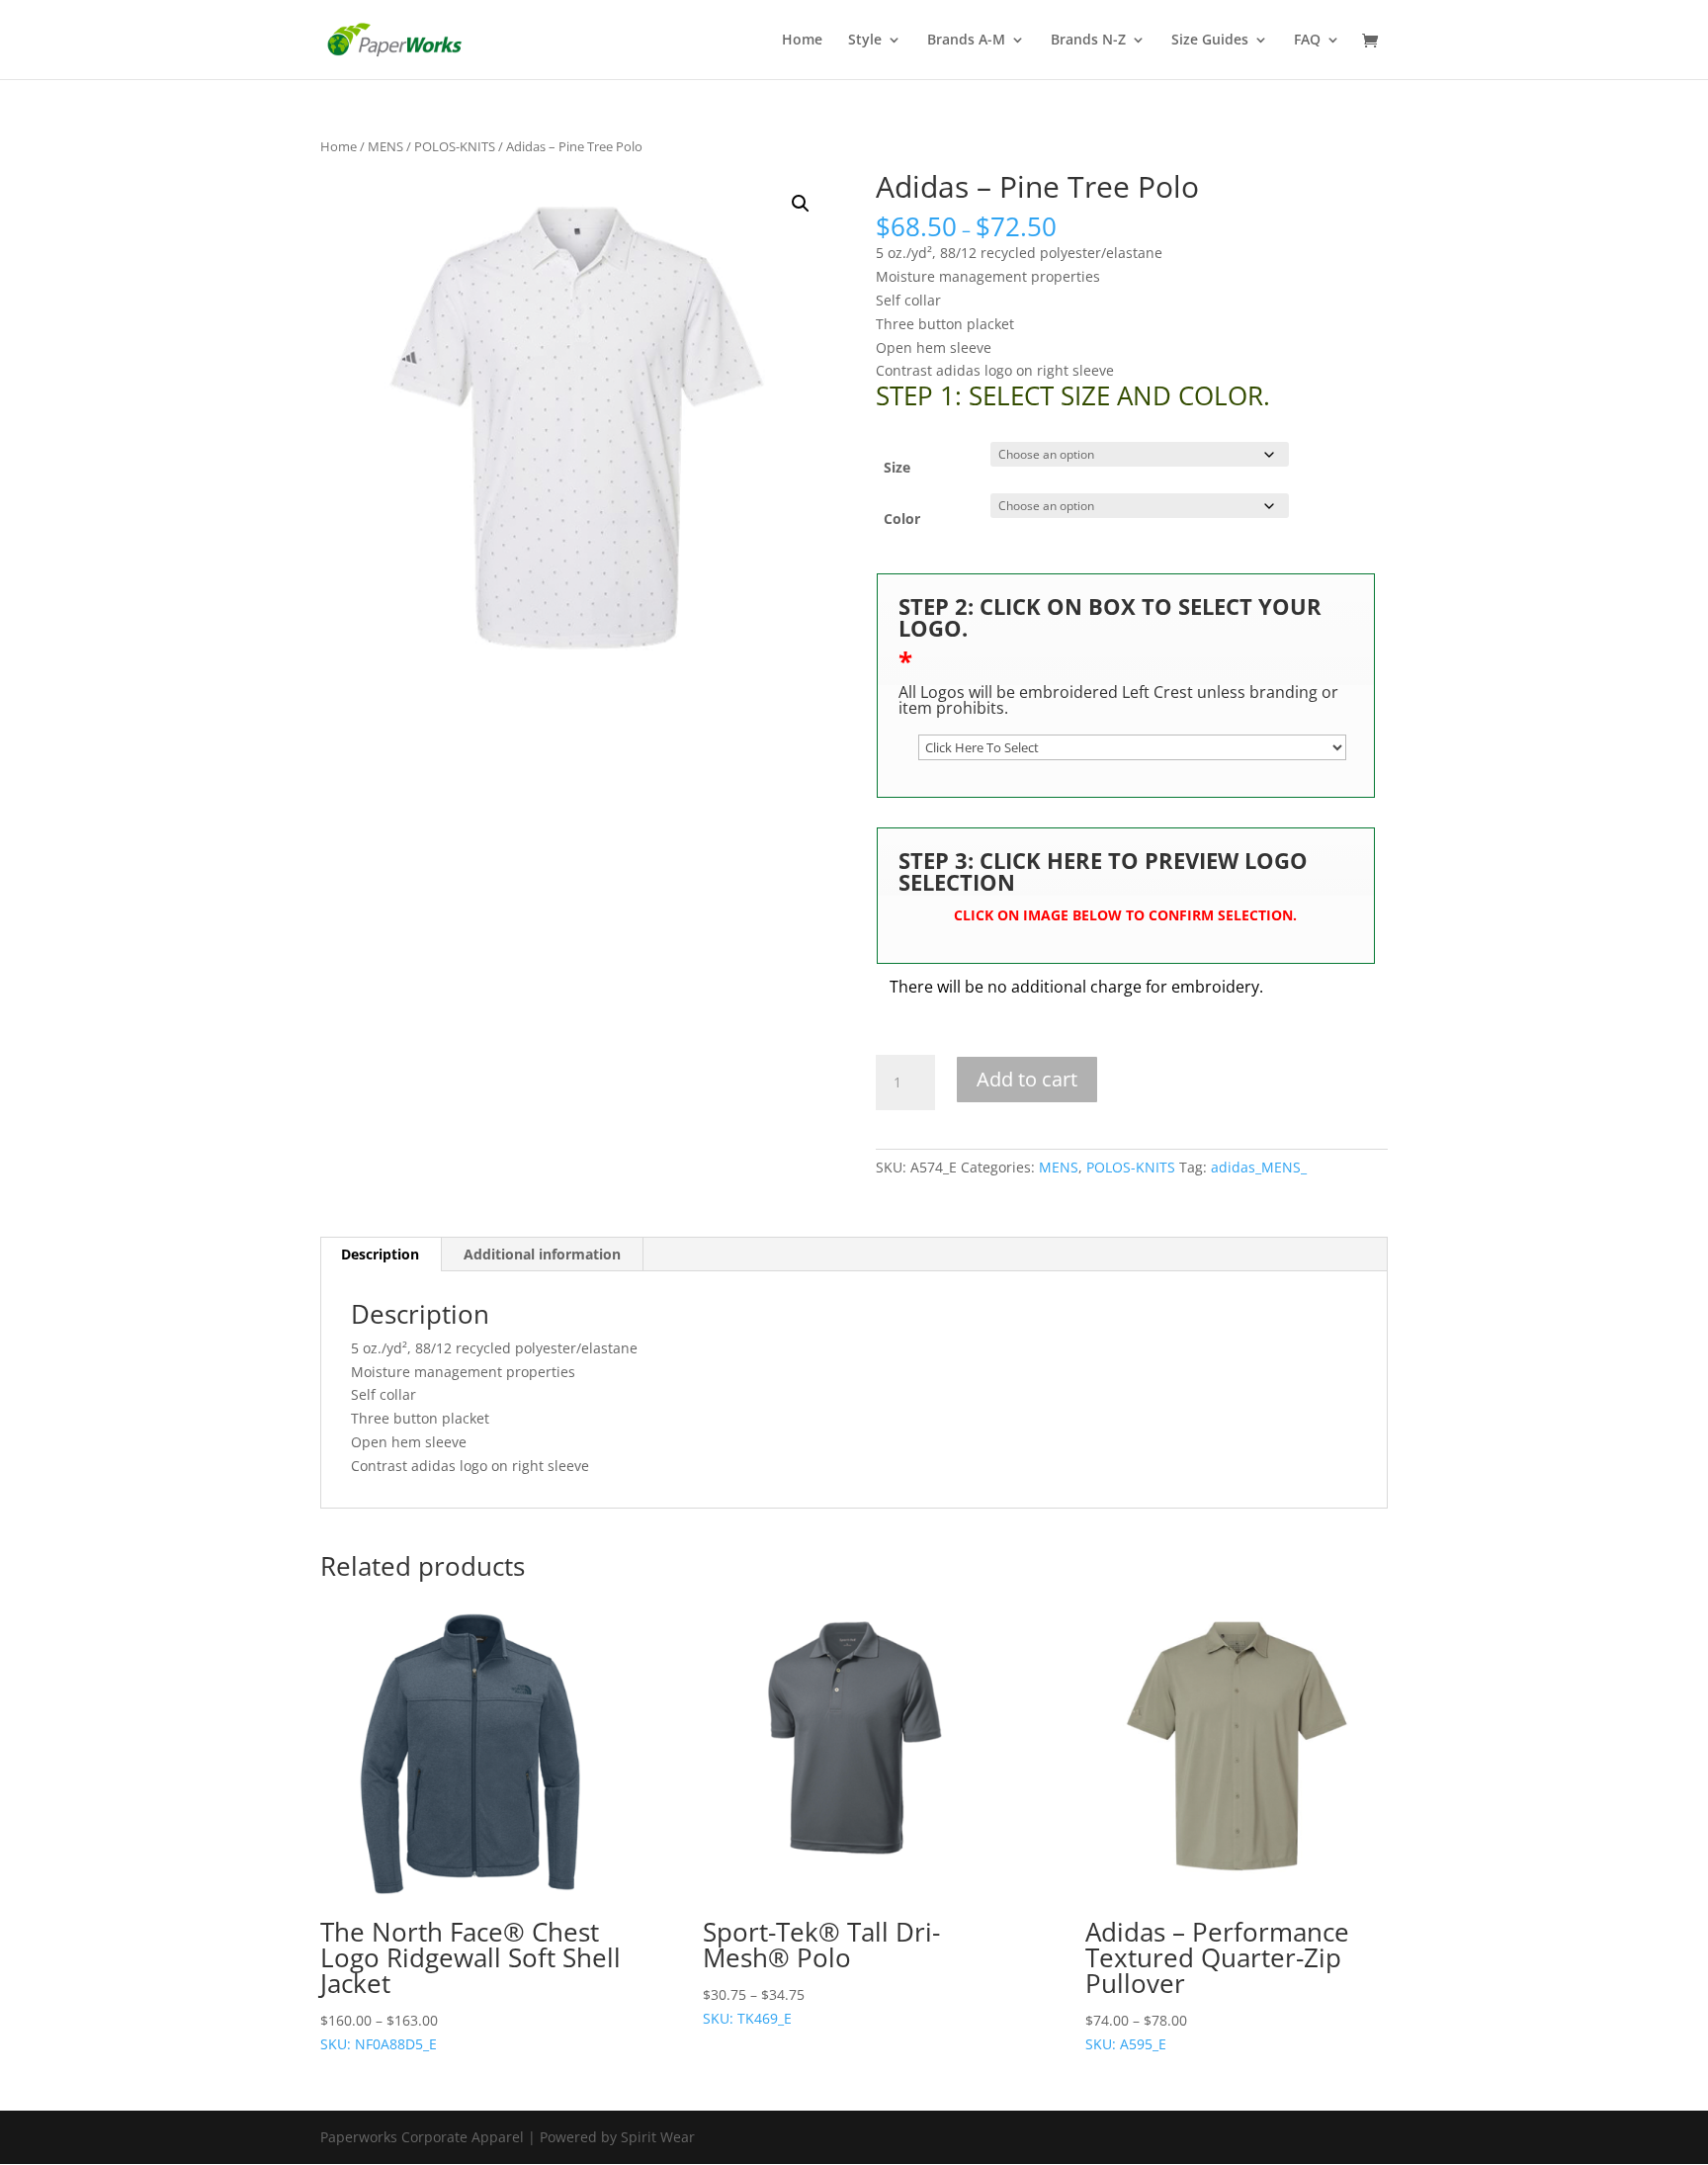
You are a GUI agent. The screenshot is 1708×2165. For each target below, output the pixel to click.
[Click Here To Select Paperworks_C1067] (1132, 747)
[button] (801, 204)
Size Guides (1210, 41)
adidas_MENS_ (1259, 1167)
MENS (385, 146)
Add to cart (1027, 1079)
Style (865, 41)
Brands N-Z (1088, 41)
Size (897, 467)
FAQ (1307, 41)
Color (902, 519)
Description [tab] (380, 1254)
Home (802, 41)
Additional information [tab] (542, 1254)
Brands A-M (966, 41)
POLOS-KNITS (455, 146)
